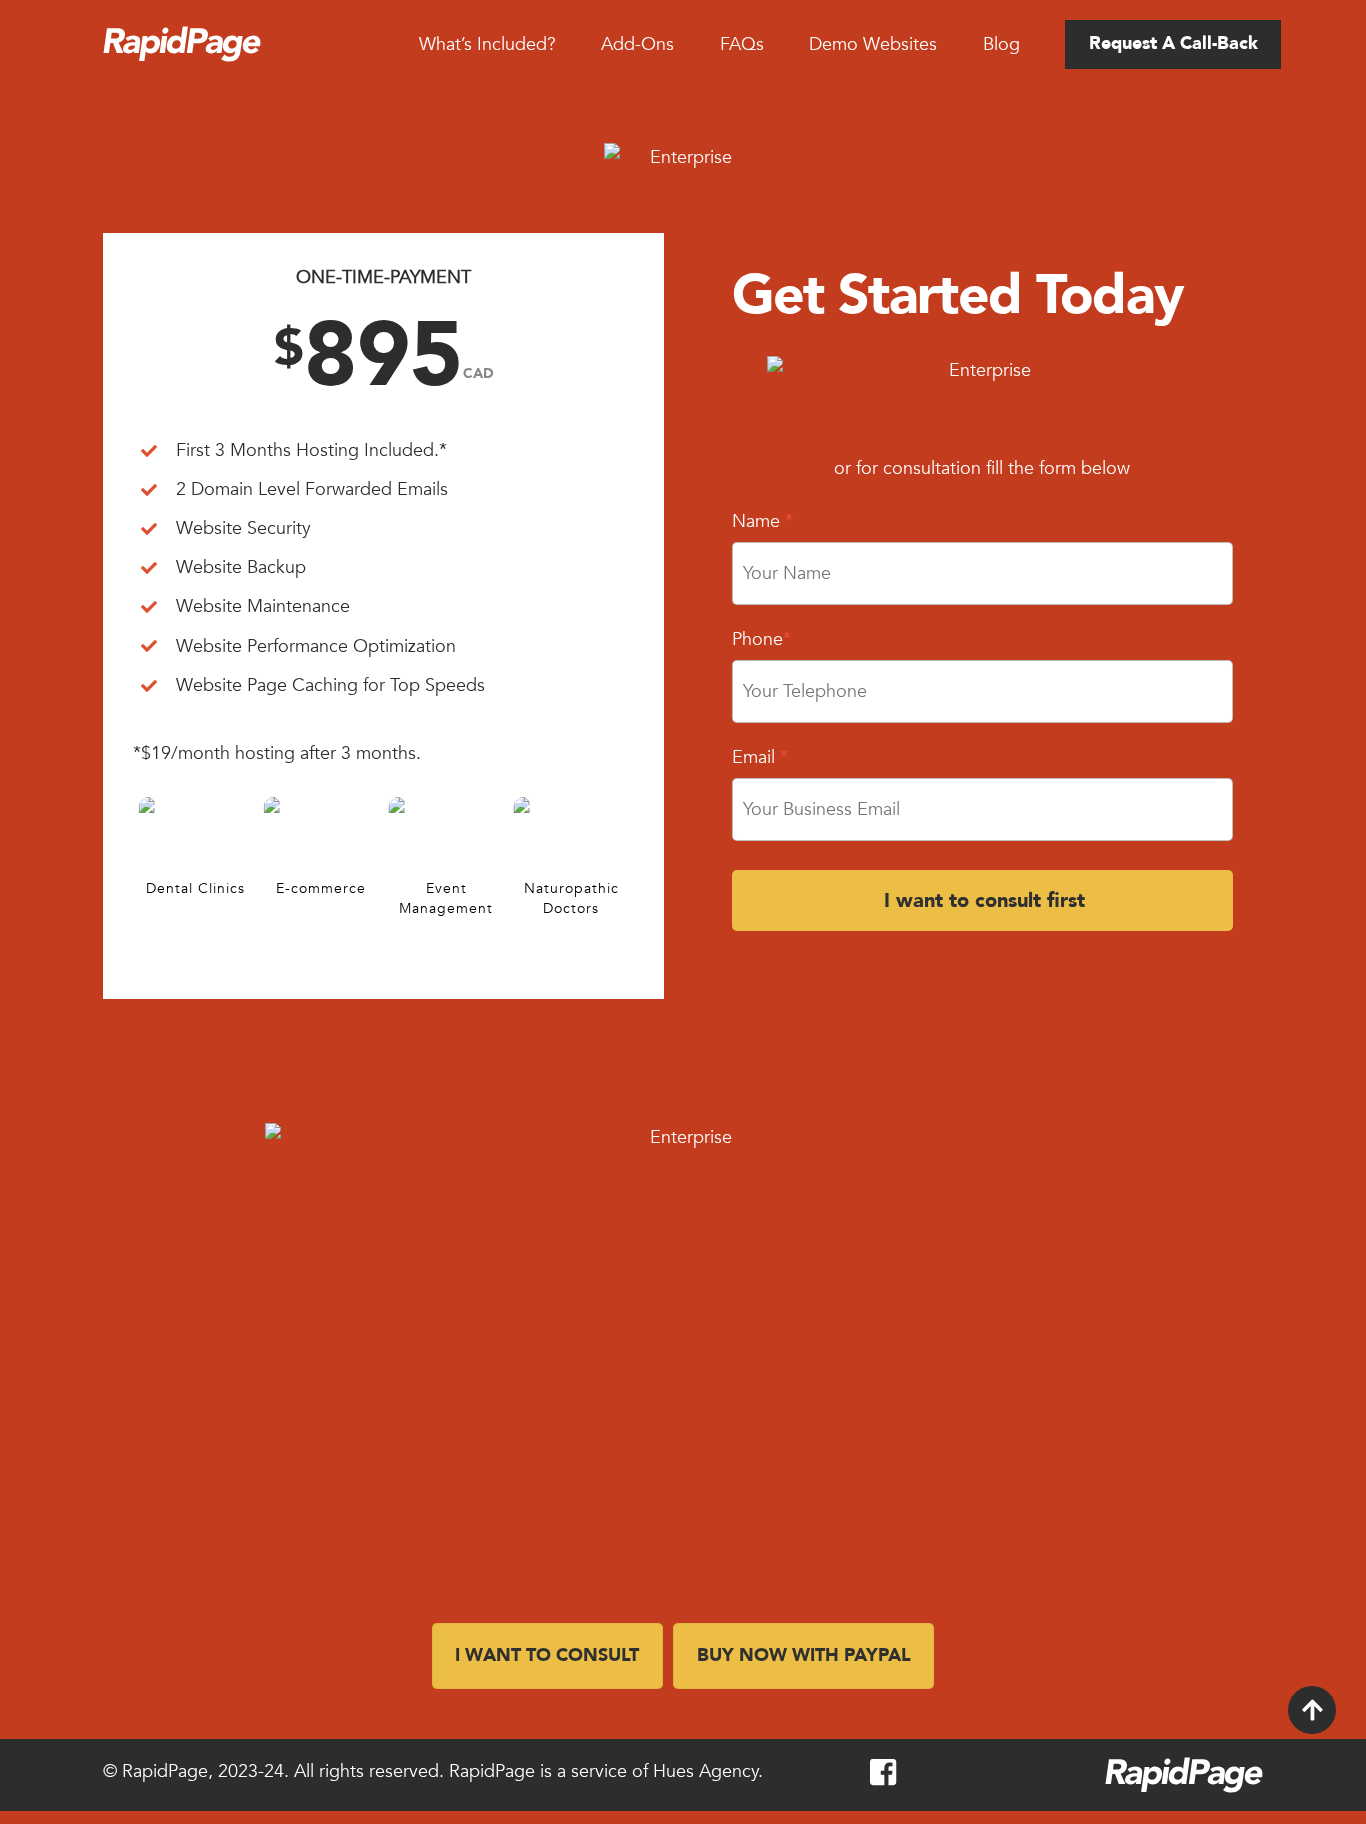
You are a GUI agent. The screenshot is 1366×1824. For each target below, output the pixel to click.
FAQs (742, 44)
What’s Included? (487, 44)
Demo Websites (873, 44)
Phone (761, 639)
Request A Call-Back (1173, 43)
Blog (1001, 44)
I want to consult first (984, 900)
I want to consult (547, 1655)
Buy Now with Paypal (804, 1655)
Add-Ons (637, 44)
